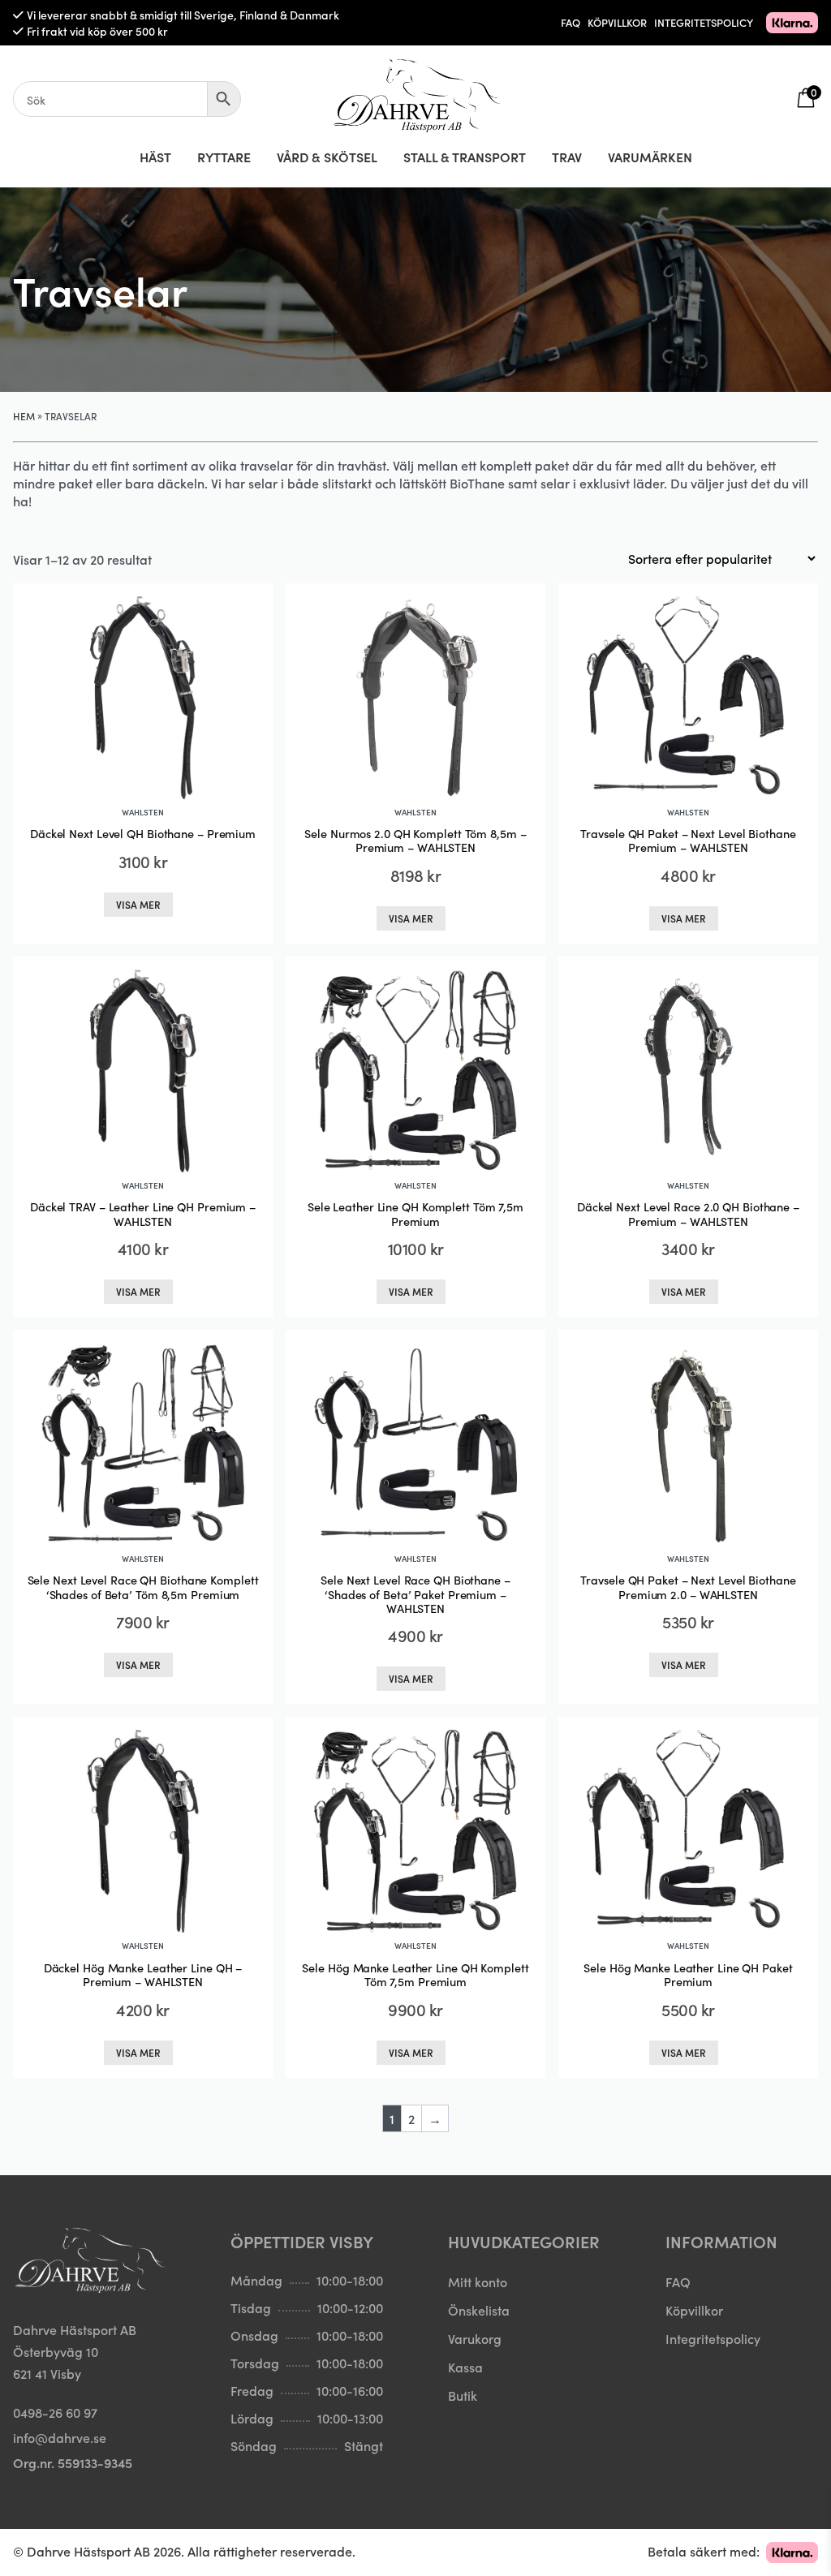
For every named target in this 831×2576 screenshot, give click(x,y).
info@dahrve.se (60, 2437)
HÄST (155, 157)
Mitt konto (478, 2281)
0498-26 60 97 (55, 2412)
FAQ (571, 22)
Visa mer (138, 904)
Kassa (465, 2367)
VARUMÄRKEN (650, 157)
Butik (463, 2395)
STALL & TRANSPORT (465, 157)
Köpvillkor (694, 2310)
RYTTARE (224, 157)
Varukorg (475, 2338)
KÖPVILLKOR (617, 22)
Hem (24, 416)
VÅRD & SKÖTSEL (327, 157)
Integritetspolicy (713, 2338)
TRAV (567, 157)
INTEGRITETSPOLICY (704, 22)
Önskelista (479, 2310)
